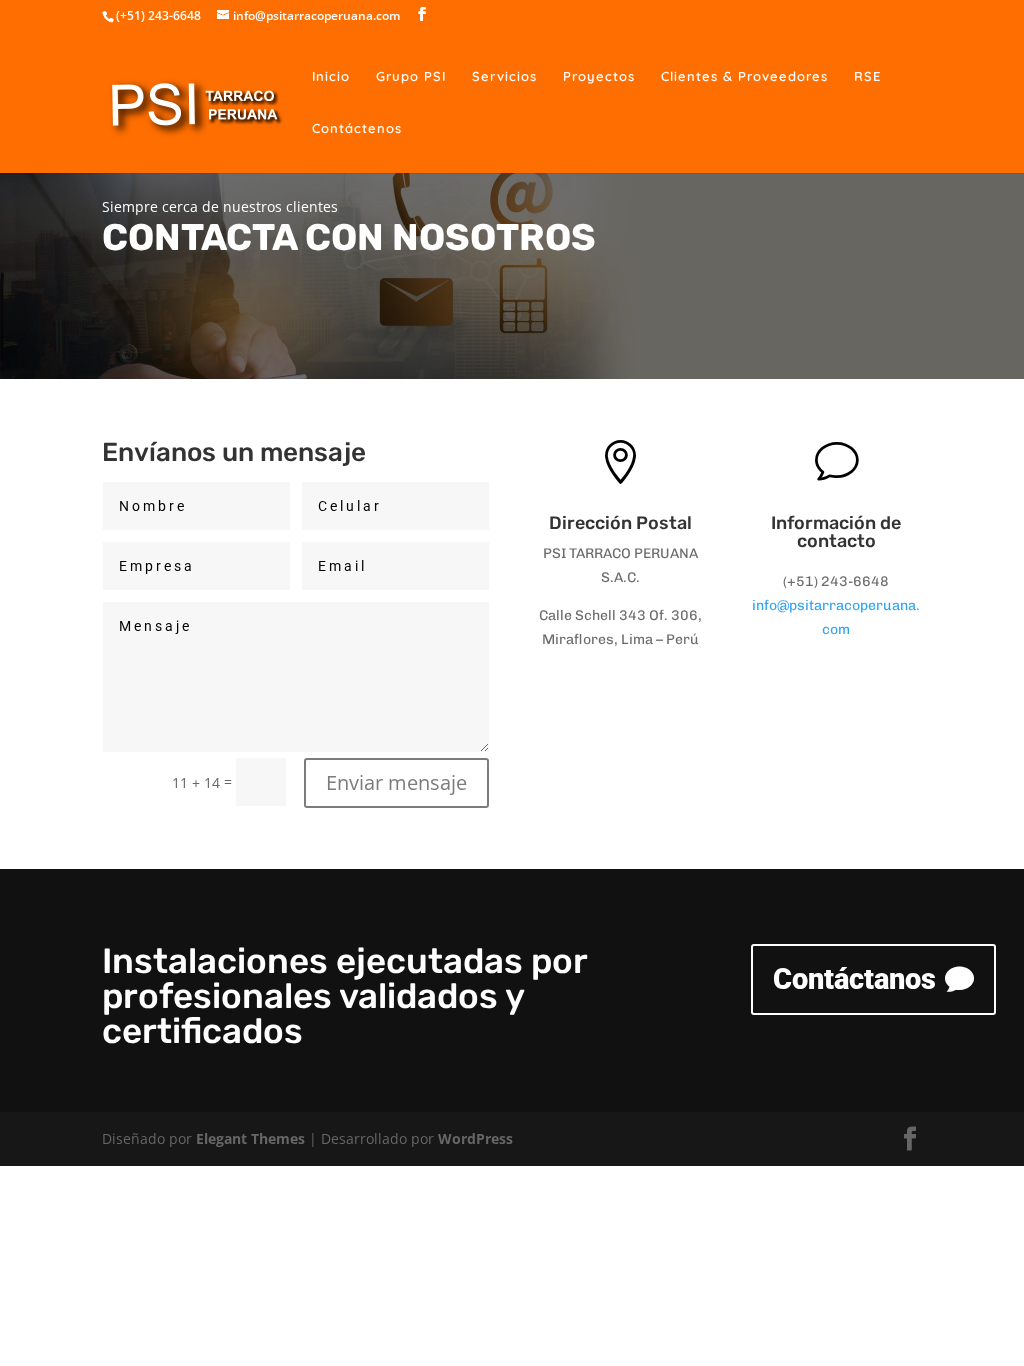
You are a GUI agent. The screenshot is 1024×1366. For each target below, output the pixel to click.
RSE (867, 76)
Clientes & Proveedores (744, 76)
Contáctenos (357, 128)
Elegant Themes (250, 1138)
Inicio (331, 76)
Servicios (504, 76)
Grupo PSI (411, 76)
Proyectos (599, 76)
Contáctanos (854, 979)
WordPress (475, 1138)
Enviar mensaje (396, 782)
